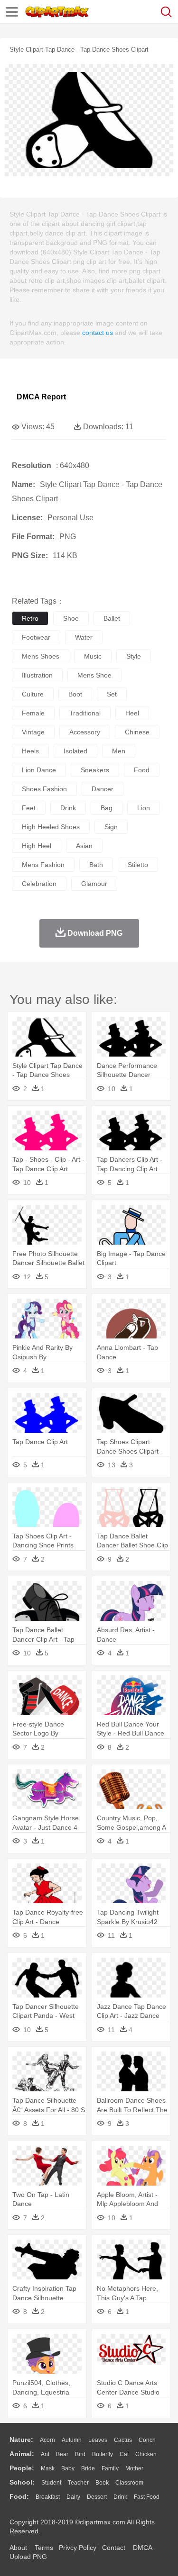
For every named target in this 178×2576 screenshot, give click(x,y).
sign (111, 827)
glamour (94, 884)
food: (19, 2496)
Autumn (72, 2440)
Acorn (47, 2440)
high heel (37, 846)
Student (51, 2483)
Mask (48, 2468)
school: (22, 2482)
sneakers (95, 770)
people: (22, 2468)
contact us (98, 333)
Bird (80, 2454)
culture (33, 694)
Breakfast (48, 2497)
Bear (62, 2454)
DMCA (142, 2548)
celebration (39, 884)
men (119, 751)
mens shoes (41, 656)
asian (84, 846)
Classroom (129, 2483)
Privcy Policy (78, 2548)
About (18, 2548)
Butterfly (103, 2454)
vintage (33, 732)
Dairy (73, 2497)
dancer (103, 789)
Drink (120, 2497)
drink (68, 808)
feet (29, 808)
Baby (68, 2468)
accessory (85, 732)
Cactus (123, 2440)
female (33, 713)
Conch (147, 2440)
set (112, 694)
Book (102, 2483)
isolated (75, 751)
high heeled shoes (51, 827)
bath (96, 865)
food (142, 770)
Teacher (78, 2483)
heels (30, 751)
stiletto (138, 865)
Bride (88, 2468)
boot (75, 694)
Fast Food (147, 2497)
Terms (44, 2548)
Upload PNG (28, 2557)
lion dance (39, 770)
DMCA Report (41, 397)
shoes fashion (44, 789)
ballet (112, 618)
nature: (21, 2440)
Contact (114, 2548)
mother (134, 2468)
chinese (137, 732)
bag (107, 808)
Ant (45, 2454)
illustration (37, 675)
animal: (22, 2454)
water (84, 637)
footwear (36, 637)
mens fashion (43, 865)
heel (132, 713)
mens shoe (94, 675)
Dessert (97, 2497)
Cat (124, 2454)
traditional (85, 713)
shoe (71, 618)
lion (144, 808)
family (110, 2468)
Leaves (98, 2440)
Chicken (146, 2454)
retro (30, 618)
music (93, 656)
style (134, 656)
